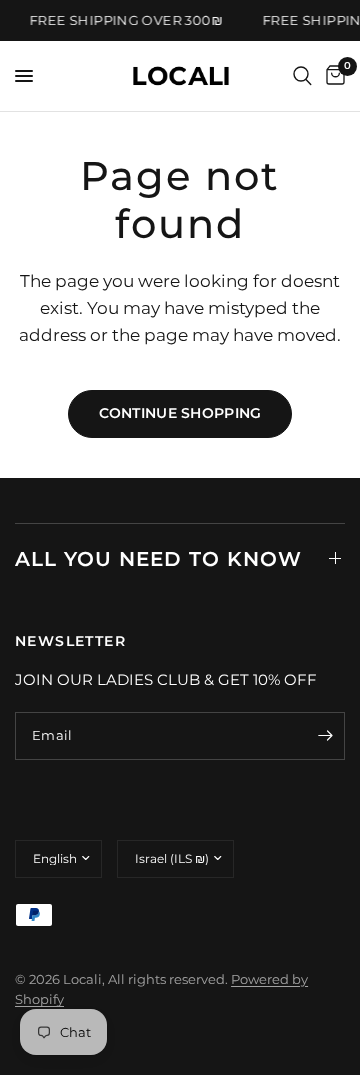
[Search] (302, 76)
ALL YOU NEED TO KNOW (158, 559)
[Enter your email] (325, 736)
